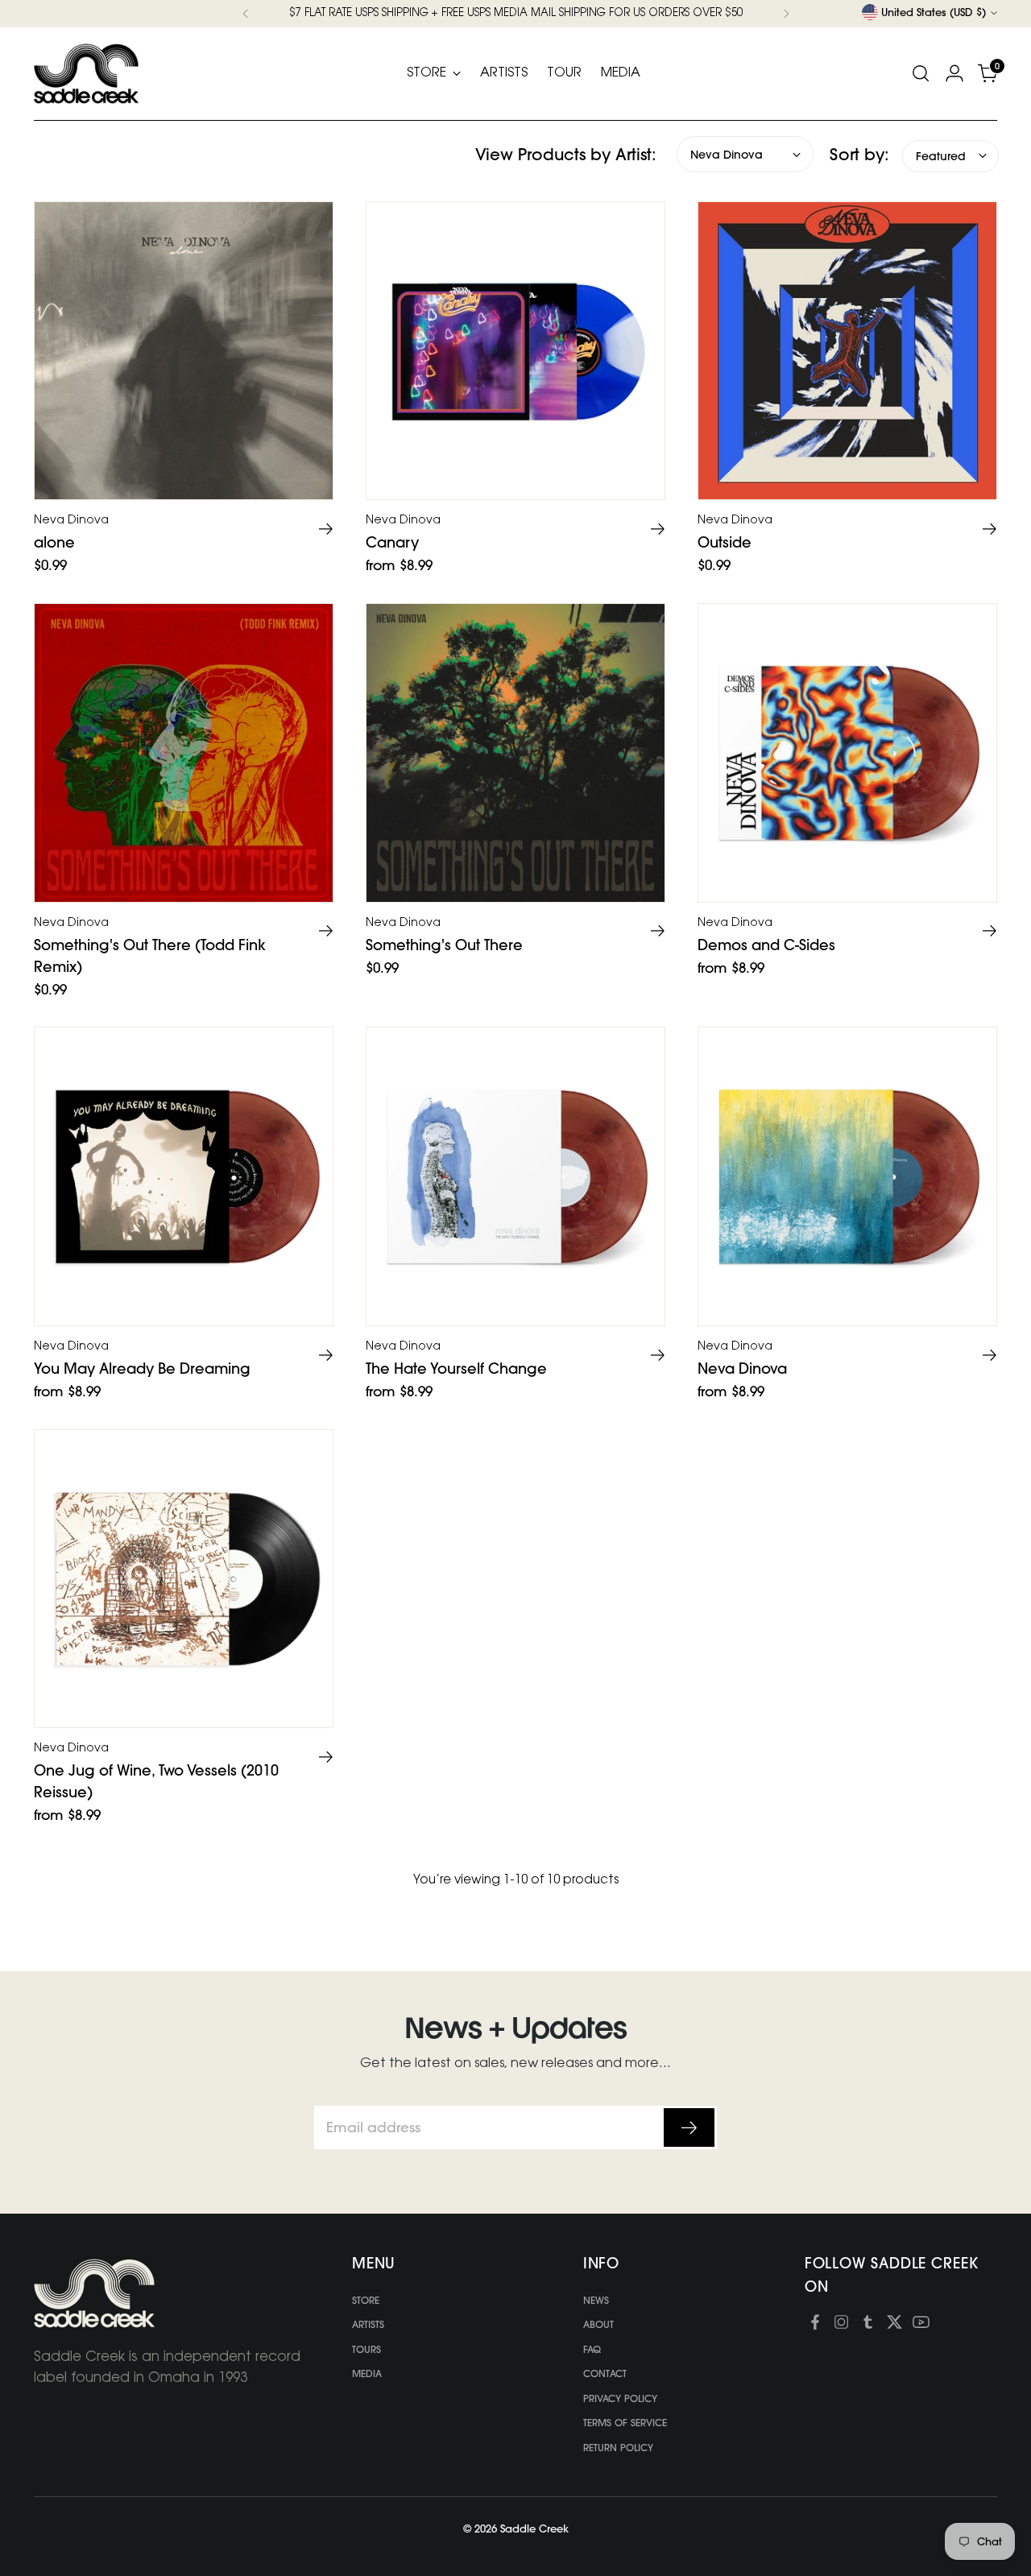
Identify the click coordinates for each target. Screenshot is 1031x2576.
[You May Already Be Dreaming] (184, 1176)
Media (367, 2373)
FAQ (592, 2349)
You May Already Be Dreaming (142, 1369)
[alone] (184, 351)
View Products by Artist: (566, 153)
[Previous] (246, 14)
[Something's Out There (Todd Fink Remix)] (184, 753)
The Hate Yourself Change (456, 1369)
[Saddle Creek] (86, 74)
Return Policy (618, 2448)
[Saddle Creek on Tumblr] (868, 2325)
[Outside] (847, 351)
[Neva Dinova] (847, 1176)
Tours (366, 2349)
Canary (392, 542)
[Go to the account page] (954, 73)
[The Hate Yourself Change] (515, 1176)
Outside (725, 542)
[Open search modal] (921, 73)
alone (54, 542)
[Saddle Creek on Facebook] (815, 2325)
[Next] (786, 14)
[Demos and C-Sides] (847, 753)
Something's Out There (444, 945)
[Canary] (515, 351)
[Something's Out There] (515, 753)
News (596, 2300)
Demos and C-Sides (766, 945)
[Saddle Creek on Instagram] (841, 2325)
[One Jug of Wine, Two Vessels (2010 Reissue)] (184, 1579)
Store (366, 2300)
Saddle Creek (534, 2528)
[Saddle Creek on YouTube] (921, 2325)
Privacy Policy (620, 2398)
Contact (605, 2373)
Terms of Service (625, 2423)
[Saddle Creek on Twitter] (894, 2325)
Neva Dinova (742, 1369)
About (598, 2324)
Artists (368, 2324)
